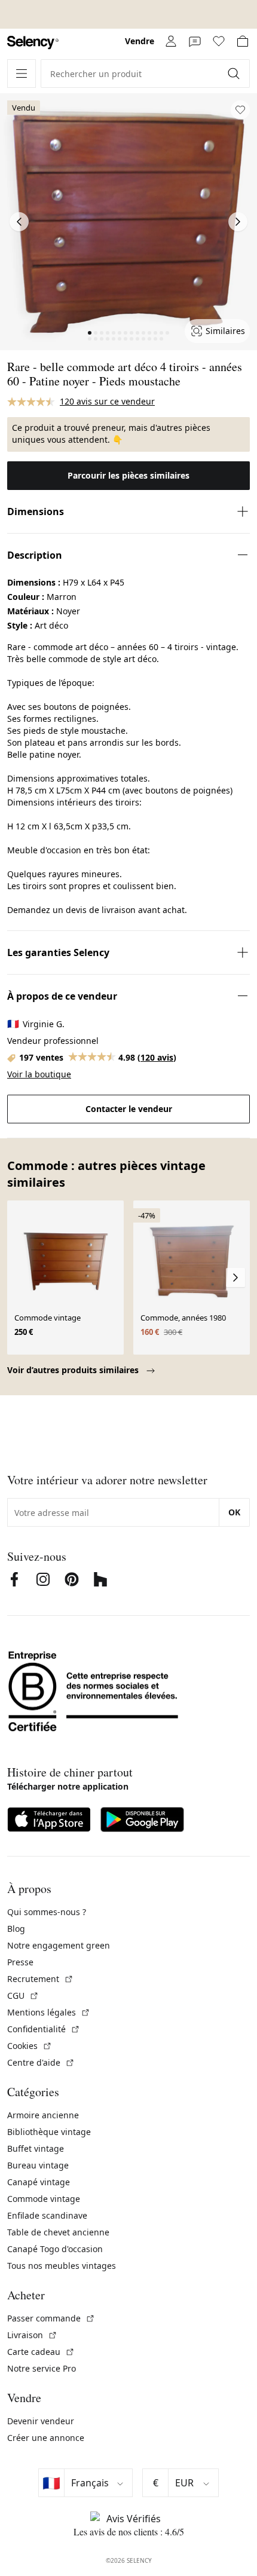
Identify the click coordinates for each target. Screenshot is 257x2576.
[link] (33, 43)
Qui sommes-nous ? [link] (47, 1912)
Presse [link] (20, 1962)
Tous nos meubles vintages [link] (62, 2266)
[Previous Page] (19, 222)
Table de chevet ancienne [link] (58, 2232)
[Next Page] (238, 222)
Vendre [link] (140, 41)
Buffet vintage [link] (36, 2148)
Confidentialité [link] (44, 2029)
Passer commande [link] (51, 2318)
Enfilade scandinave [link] (47, 2215)
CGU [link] (23, 1995)
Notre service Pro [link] (42, 2368)
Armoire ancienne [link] (43, 2115)
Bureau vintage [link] (38, 2165)
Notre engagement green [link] (59, 1945)
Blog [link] (16, 1929)
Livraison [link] (32, 2335)
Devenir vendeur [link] (41, 2421)
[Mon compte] (171, 41)
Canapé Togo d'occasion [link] (55, 2249)
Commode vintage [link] (44, 2199)
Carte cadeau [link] (41, 2352)
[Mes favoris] (219, 41)
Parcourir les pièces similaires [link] (128, 475)
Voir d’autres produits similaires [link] (74, 1370)
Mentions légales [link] (49, 2012)
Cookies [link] (30, 2046)
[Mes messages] (195, 41)
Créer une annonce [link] (46, 2438)
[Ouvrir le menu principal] (22, 73)
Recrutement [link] (40, 1979)
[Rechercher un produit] (235, 73)
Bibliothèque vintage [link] (49, 2132)
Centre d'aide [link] (41, 2062)
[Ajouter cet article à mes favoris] (240, 110)
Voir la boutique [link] (39, 1074)
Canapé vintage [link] (39, 2182)
